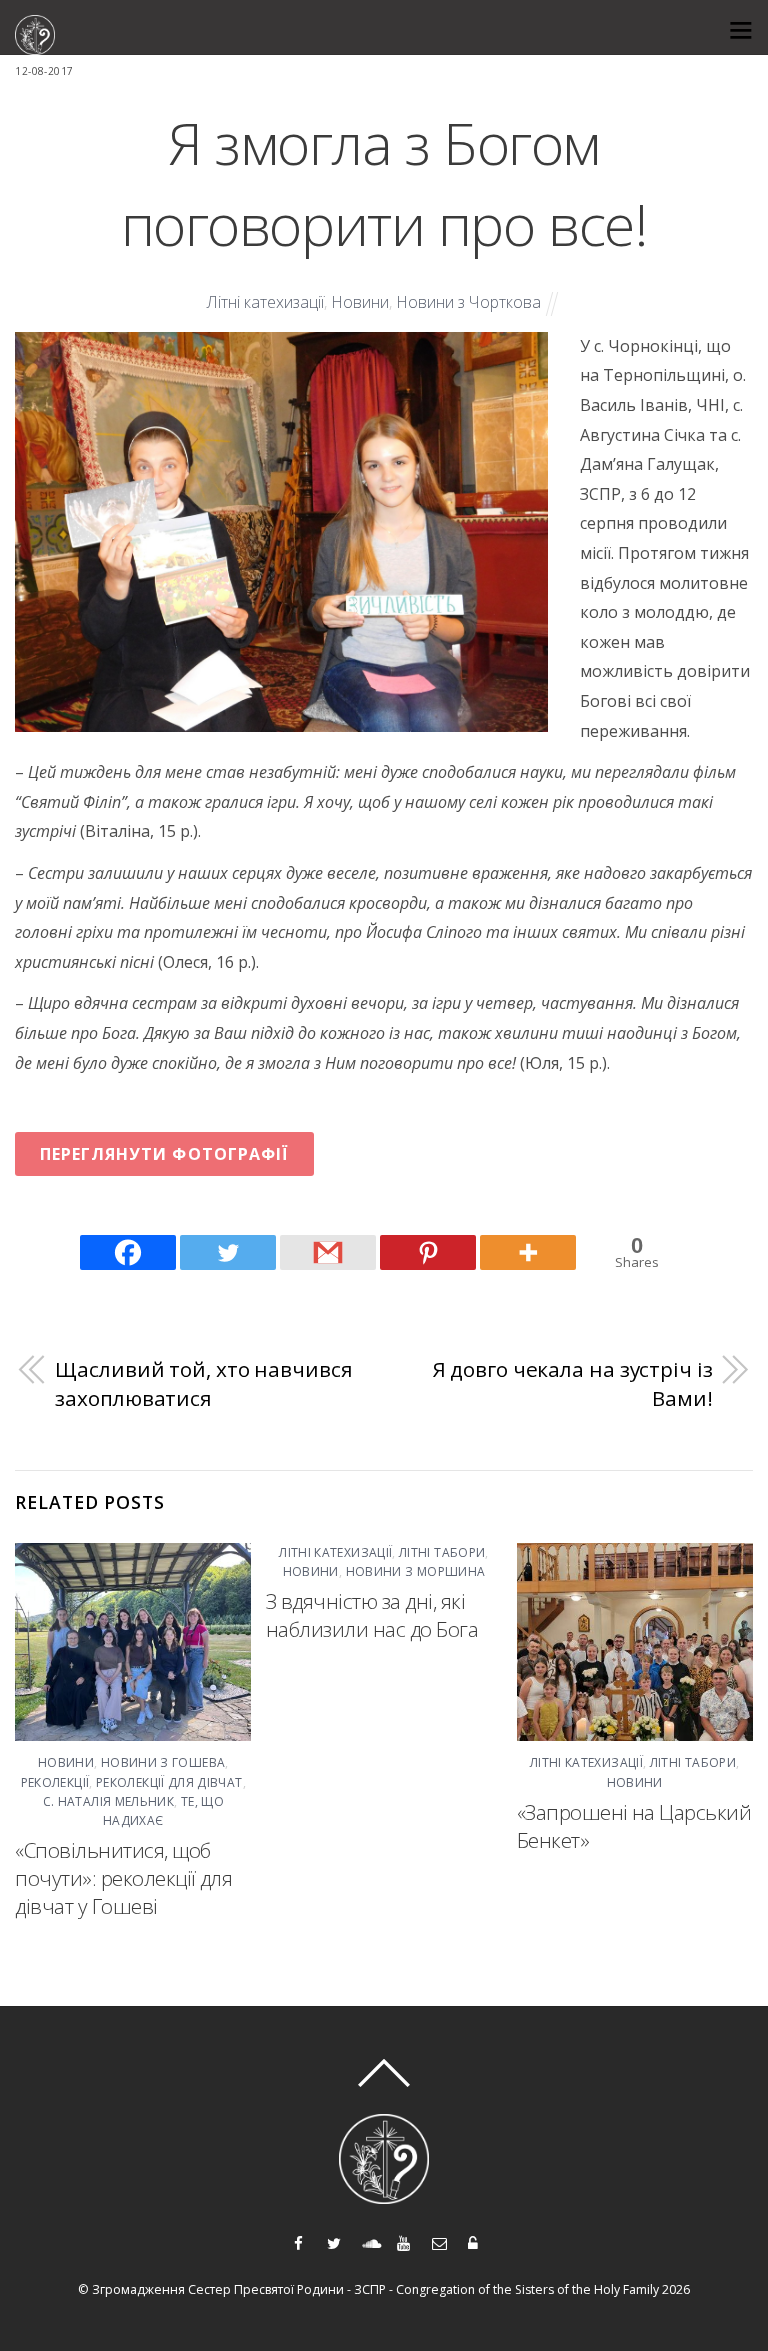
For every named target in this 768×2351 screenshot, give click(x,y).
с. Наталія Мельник (108, 1801)
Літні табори (442, 1552)
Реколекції (55, 1782)
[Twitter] (228, 1252)
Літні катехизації (265, 302)
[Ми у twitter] (333, 2241)
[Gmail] (328, 1252)
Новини (360, 302)
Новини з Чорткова (468, 302)
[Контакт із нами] (438, 2241)
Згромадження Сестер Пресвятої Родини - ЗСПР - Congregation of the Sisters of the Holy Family (375, 2289)
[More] (528, 1252)
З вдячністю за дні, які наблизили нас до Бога (372, 1615)
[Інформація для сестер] (473, 2241)
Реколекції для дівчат (169, 1782)
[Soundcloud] (368, 2241)
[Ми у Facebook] (298, 2241)
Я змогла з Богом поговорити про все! (384, 183)
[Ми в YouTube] (403, 2241)
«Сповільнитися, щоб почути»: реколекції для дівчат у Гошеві (123, 1878)
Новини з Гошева (163, 1762)
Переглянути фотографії (164, 1154)
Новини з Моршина (416, 1571)
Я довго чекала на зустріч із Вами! (572, 1384)
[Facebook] (128, 1252)
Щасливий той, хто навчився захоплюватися (203, 1384)
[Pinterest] (428, 1252)
